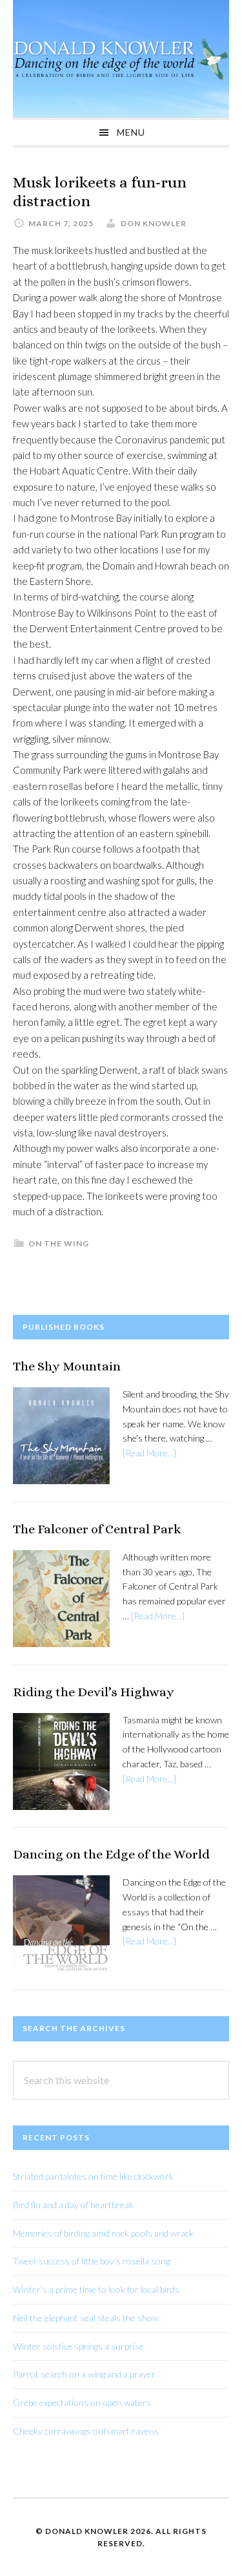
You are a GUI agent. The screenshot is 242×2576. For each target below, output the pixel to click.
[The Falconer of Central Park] (61, 1601)
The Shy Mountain (67, 1366)
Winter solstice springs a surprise (78, 2346)
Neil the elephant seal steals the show (86, 2318)
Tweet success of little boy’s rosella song (91, 2261)
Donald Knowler (121, 59)
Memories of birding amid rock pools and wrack (103, 2233)
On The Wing (59, 1243)
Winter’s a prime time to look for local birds (96, 2289)
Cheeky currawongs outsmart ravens (86, 2431)
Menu (131, 132)
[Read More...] (149, 1453)
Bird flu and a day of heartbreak (73, 2205)
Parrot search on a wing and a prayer (84, 2374)
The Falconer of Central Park (97, 1529)
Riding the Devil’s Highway (94, 1692)
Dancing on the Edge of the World (111, 1854)
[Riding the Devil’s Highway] (61, 1764)
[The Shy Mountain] (61, 1438)
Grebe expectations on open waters (82, 2402)
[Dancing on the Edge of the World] (61, 1926)
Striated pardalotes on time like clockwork (93, 2176)
